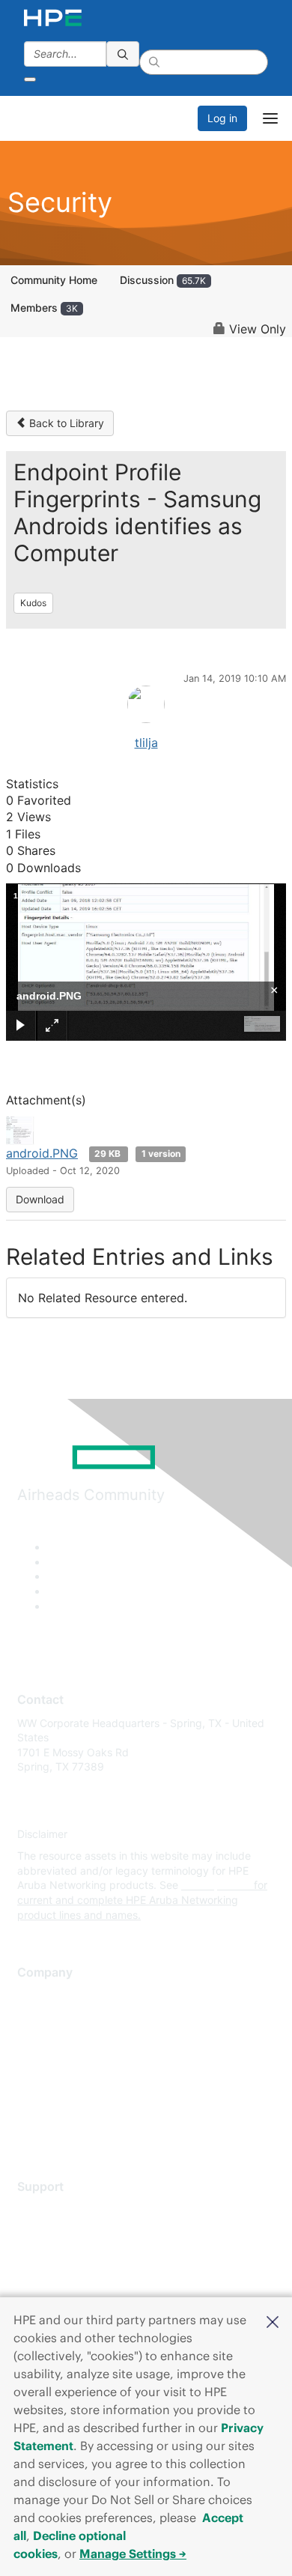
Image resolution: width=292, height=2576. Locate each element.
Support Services (60, 2209)
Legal (31, 2128)
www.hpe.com (216, 1885)
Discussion (163, 280)
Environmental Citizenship (80, 2062)
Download (40, 1199)
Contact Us (45, 2040)
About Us (40, 1996)
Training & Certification (73, 2253)
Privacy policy (52, 2084)
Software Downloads (68, 2276)
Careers (36, 2017)
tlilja (146, 743)
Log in (222, 118)
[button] (273, 2320)
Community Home (54, 280)
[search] (123, 54)
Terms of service (58, 2106)
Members (44, 308)
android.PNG (42, 1153)
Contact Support (58, 2232)
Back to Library (65, 423)
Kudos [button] (33, 603)
